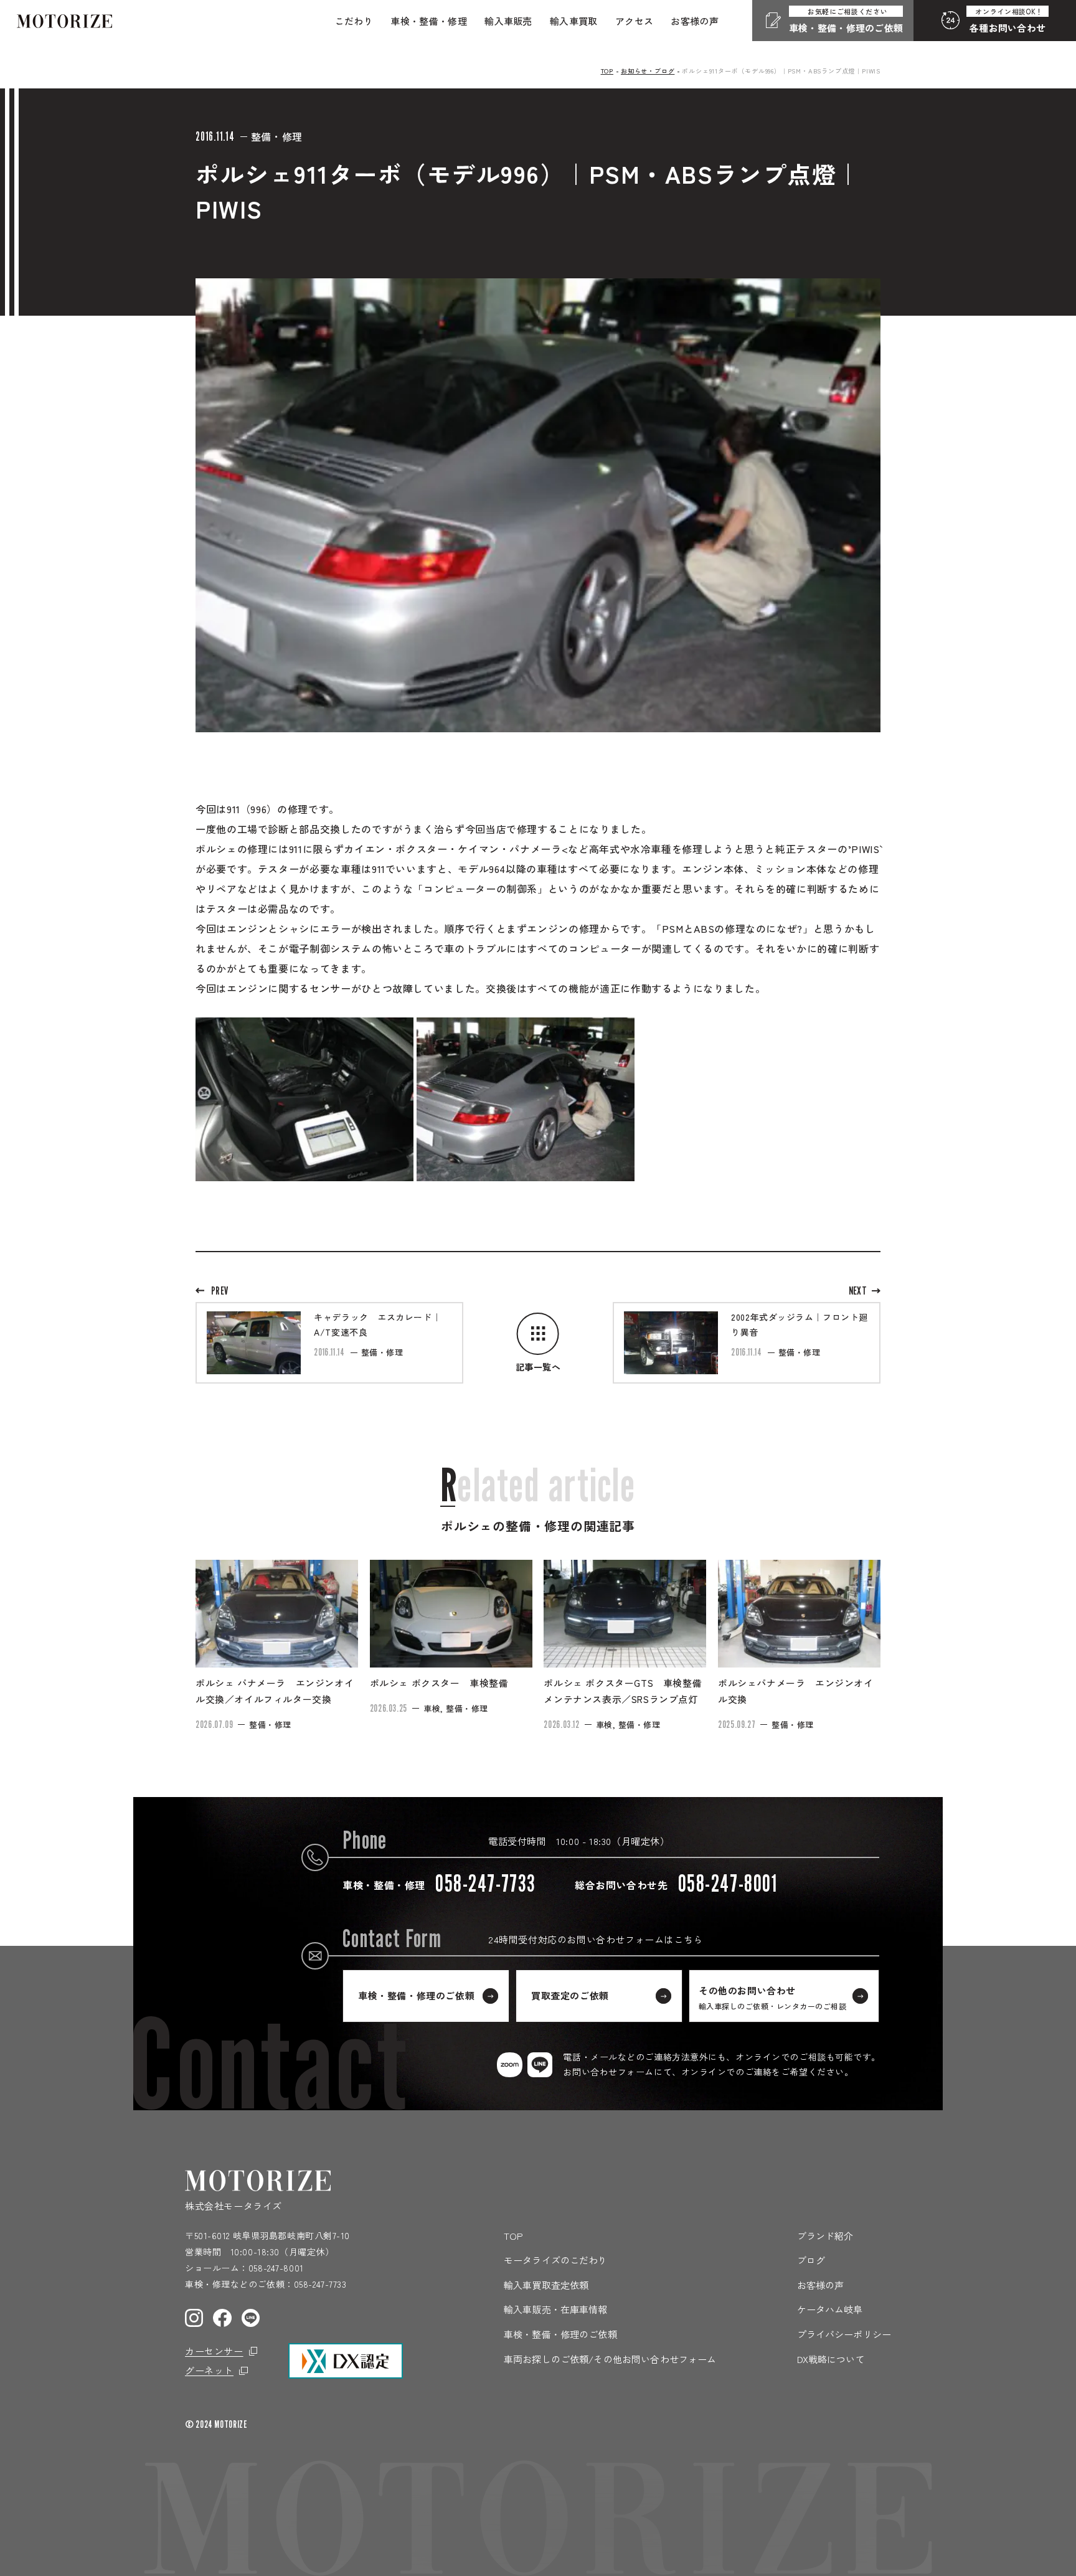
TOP (607, 71)
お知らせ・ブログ (648, 71)
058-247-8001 (276, 2268)
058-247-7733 (320, 2284)
